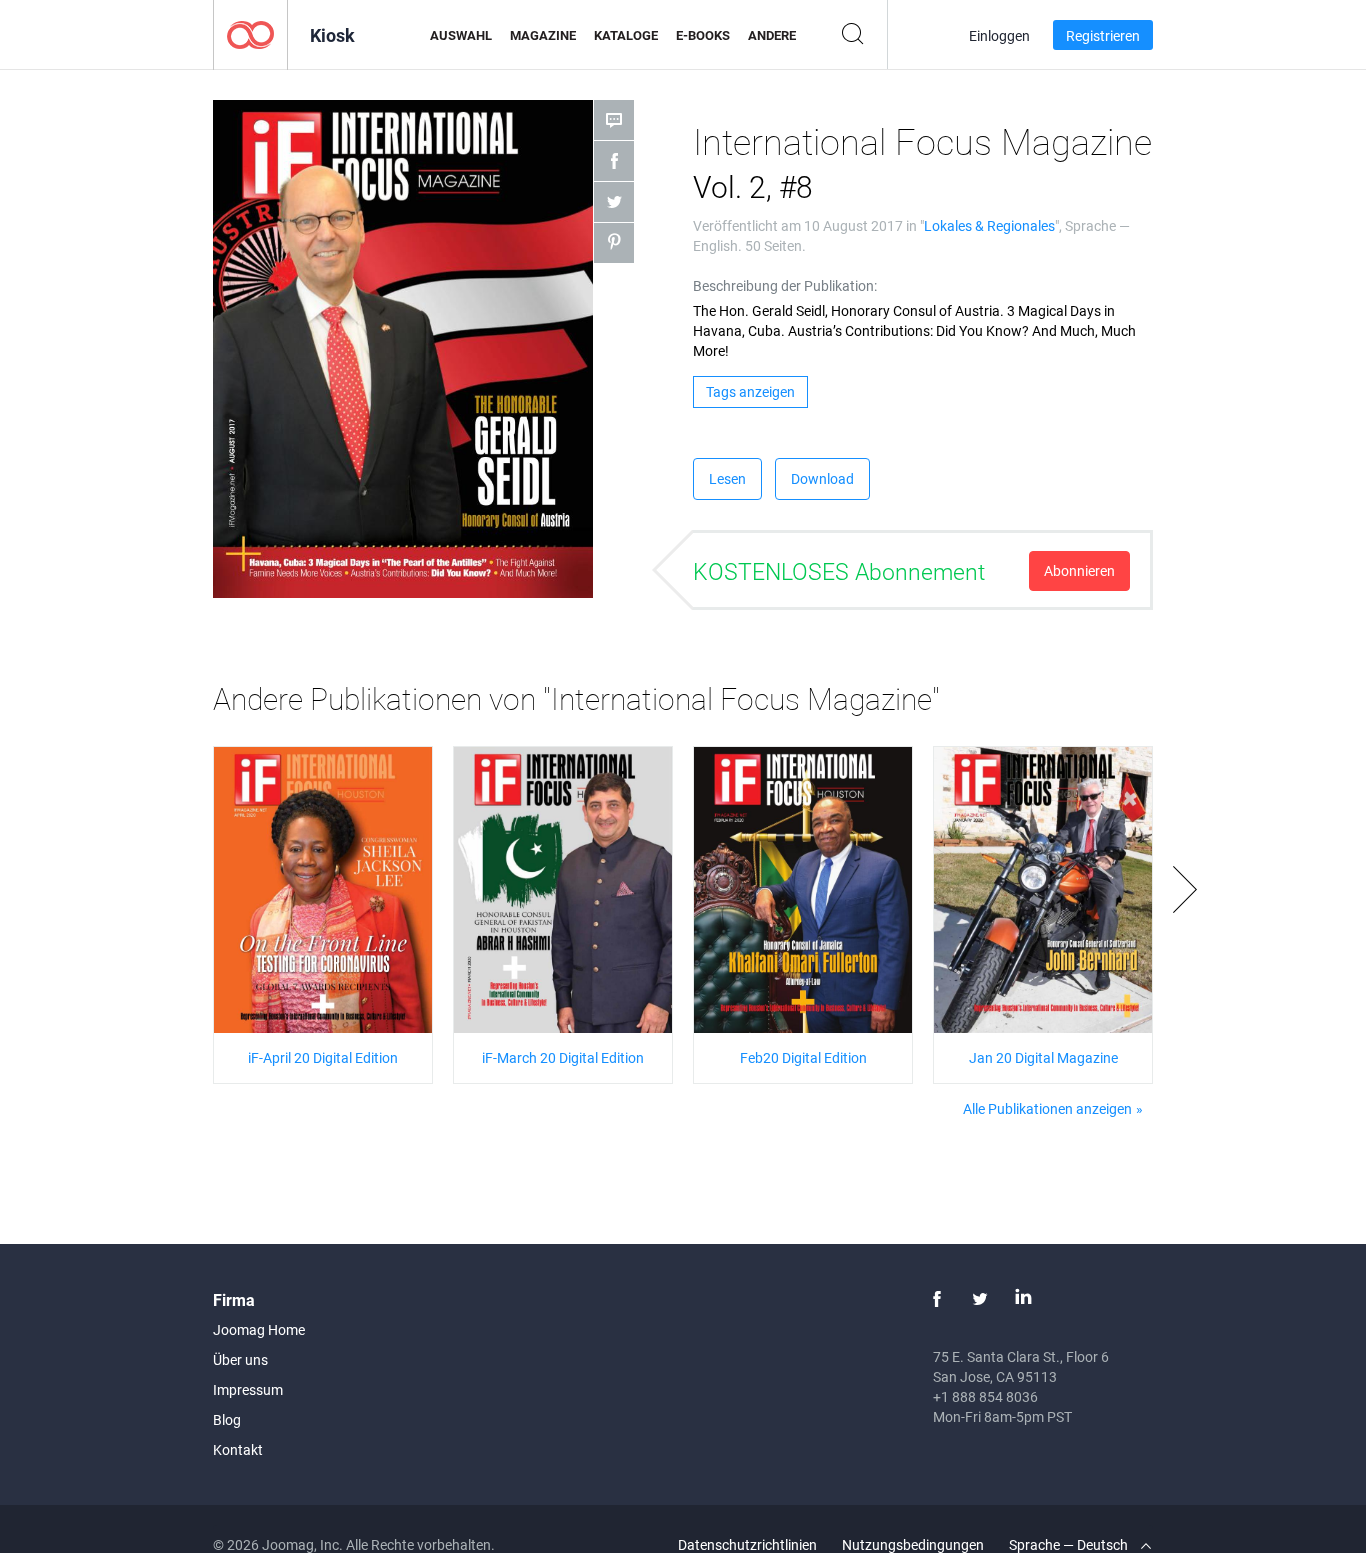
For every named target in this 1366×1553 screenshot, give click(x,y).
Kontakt (238, 1449)
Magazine (543, 35)
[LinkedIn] (1023, 1299)
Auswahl (461, 35)
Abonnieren (1079, 570)
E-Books (703, 35)
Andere (772, 35)
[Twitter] (980, 1299)
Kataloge (626, 35)
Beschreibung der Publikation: (785, 285)
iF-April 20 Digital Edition (323, 1057)
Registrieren (1103, 35)
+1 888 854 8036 (985, 1396)
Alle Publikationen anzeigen (1047, 1108)
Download (822, 478)
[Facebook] (937, 1299)
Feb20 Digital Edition (803, 1057)
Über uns (240, 1359)
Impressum (248, 1389)
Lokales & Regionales (989, 225)
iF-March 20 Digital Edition (563, 1057)
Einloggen (999, 35)
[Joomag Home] (250, 33)
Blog (227, 1419)
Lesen (727, 478)
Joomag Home (259, 1329)
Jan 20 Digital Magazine (1043, 1057)
